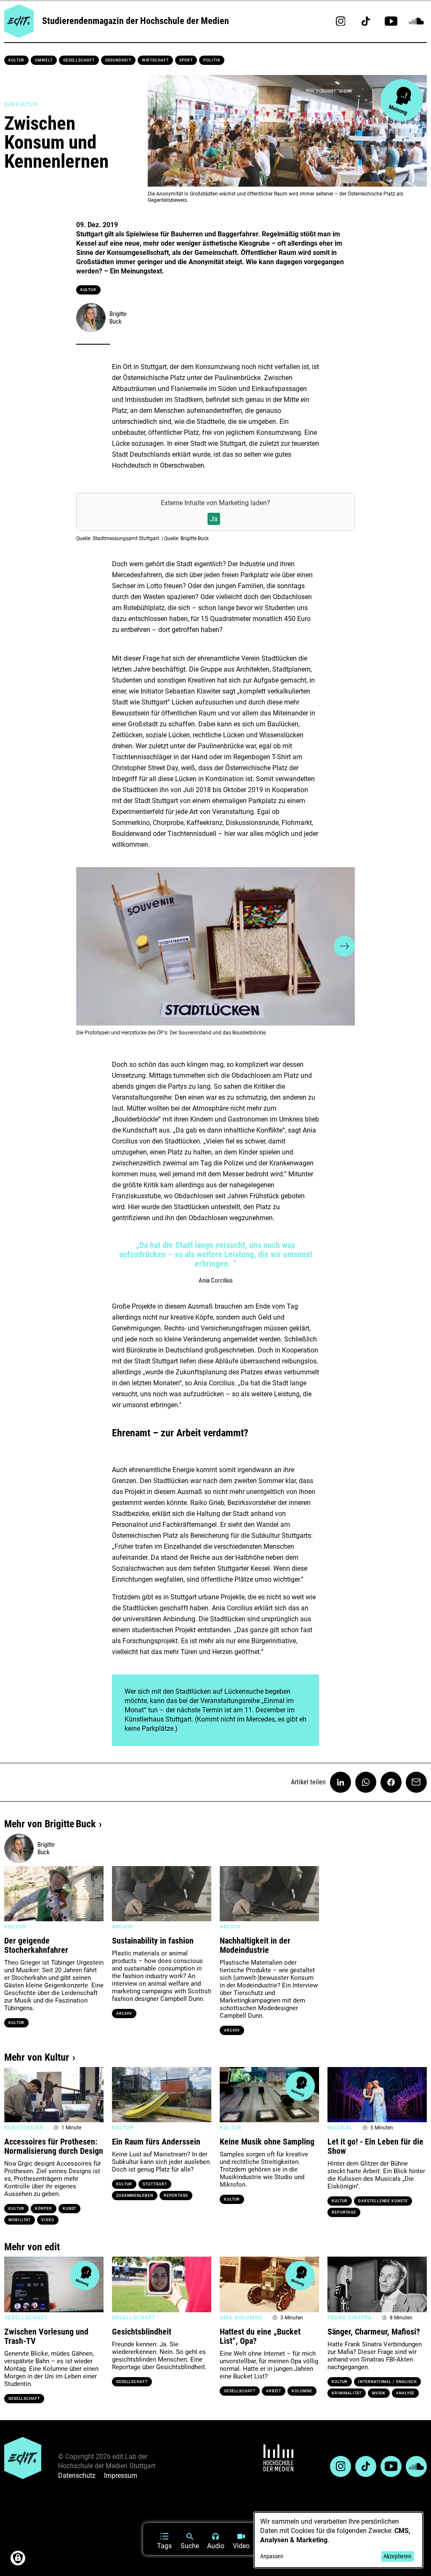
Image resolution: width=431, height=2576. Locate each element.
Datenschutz (77, 2476)
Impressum (121, 2476)
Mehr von (50, 1824)
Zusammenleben (135, 2196)
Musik (379, 2393)
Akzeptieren (397, 2556)
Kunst (70, 2209)
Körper (43, 2209)
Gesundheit (118, 60)
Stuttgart (155, 2184)
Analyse (405, 2393)
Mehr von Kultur (37, 2057)
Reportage (176, 2196)
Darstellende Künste (383, 2201)
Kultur (16, 60)
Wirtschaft (155, 60)
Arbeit (274, 2391)
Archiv (124, 2014)
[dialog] (338, 2540)
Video (48, 2220)
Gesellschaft (79, 60)
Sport (186, 60)
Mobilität (20, 2220)
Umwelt (44, 60)
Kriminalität (347, 2393)
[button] (87, 946)
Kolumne (302, 2391)
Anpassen (272, 2556)
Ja (214, 519)
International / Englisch (387, 2382)
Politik (212, 60)
